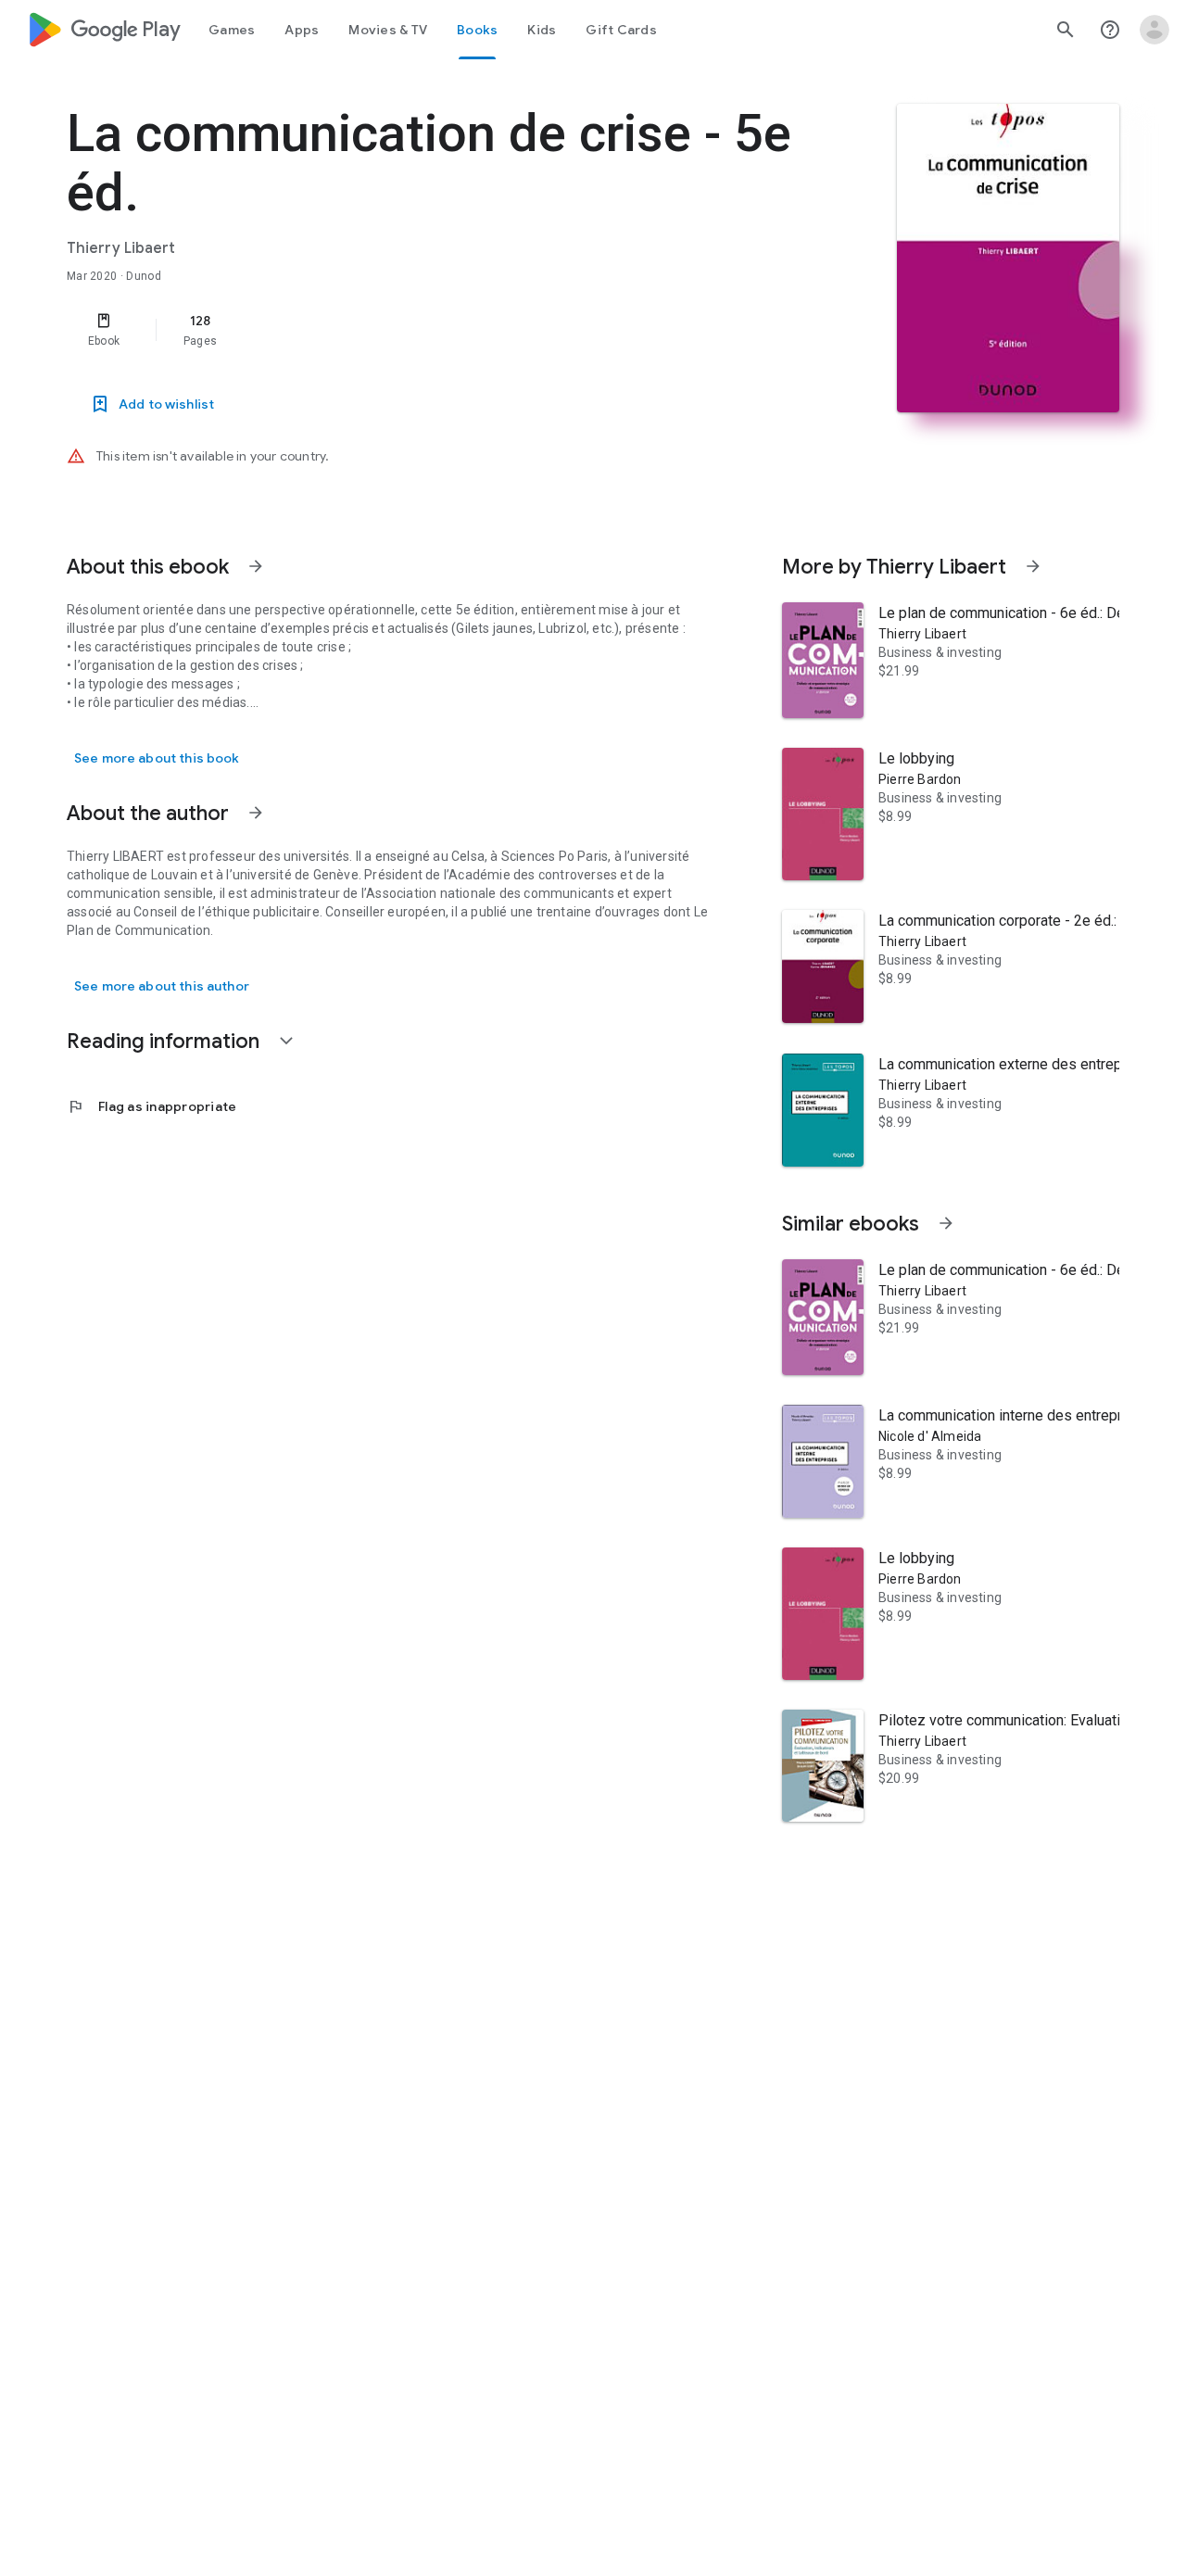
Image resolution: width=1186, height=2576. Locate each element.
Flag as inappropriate (151, 1106)
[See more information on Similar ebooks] (946, 1223)
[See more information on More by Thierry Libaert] (1033, 566)
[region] (437, 330)
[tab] (232, 30)
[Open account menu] (1154, 30)
